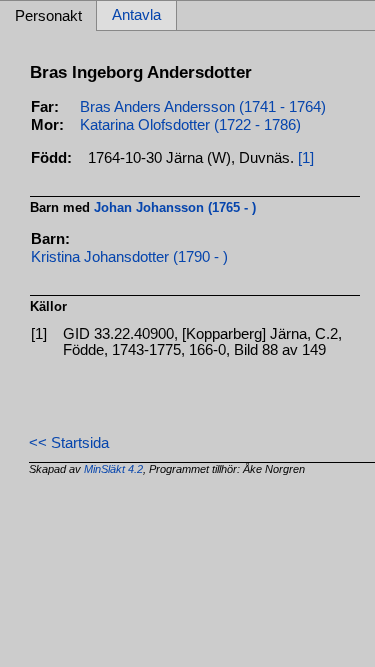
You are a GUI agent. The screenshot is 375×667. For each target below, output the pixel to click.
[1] (306, 158)
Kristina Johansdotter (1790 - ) (129, 257)
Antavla (136, 16)
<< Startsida (69, 443)
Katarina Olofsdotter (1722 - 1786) (190, 125)
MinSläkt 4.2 (113, 469)
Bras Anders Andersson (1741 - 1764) (203, 107)
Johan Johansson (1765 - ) (175, 207)
